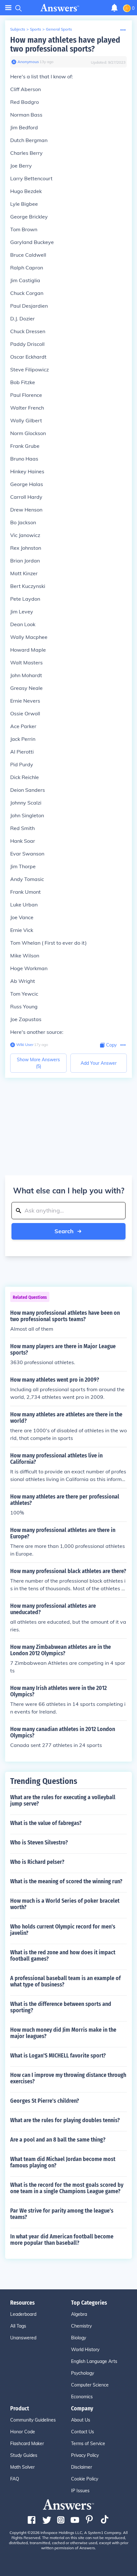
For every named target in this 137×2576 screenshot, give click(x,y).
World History (85, 2350)
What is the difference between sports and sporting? (61, 2007)
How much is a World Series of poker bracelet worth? (65, 1904)
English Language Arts (94, 2361)
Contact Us (83, 2432)
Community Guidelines (33, 2420)
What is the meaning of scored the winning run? (66, 1881)
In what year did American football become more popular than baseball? (62, 2240)
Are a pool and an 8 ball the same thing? (58, 2140)
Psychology (83, 2373)
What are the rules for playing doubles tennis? (65, 2120)
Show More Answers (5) (38, 1063)
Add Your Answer (99, 1063)
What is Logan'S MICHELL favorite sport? (58, 2056)
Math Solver (22, 2467)
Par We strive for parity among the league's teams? (62, 2214)
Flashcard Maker (27, 2444)
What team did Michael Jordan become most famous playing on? (63, 2162)
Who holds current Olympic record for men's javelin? (63, 1930)
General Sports (59, 29)
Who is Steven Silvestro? (39, 1843)
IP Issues (80, 2491)
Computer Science (90, 2385)
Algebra (79, 2314)
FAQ (15, 2479)
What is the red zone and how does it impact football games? (63, 1956)
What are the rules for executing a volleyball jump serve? (63, 1800)
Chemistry (81, 2326)
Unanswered (23, 2338)
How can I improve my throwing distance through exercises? (68, 2078)
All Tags (18, 2326)
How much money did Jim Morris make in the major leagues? (63, 2033)
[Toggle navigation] (8, 8)
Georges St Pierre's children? (45, 2101)
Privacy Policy (85, 2455)
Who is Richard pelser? (37, 1862)
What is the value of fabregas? (46, 1823)
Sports (36, 29)
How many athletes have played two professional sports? (65, 44)
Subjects (18, 29)
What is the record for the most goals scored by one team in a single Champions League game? (67, 2188)
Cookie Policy (85, 2479)
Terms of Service (88, 2444)
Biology (79, 2338)
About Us (81, 2420)
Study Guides (24, 2455)
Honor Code (23, 2432)
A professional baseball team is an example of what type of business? (65, 1981)
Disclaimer (82, 2467)
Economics (82, 2397)
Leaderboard (23, 2314)
